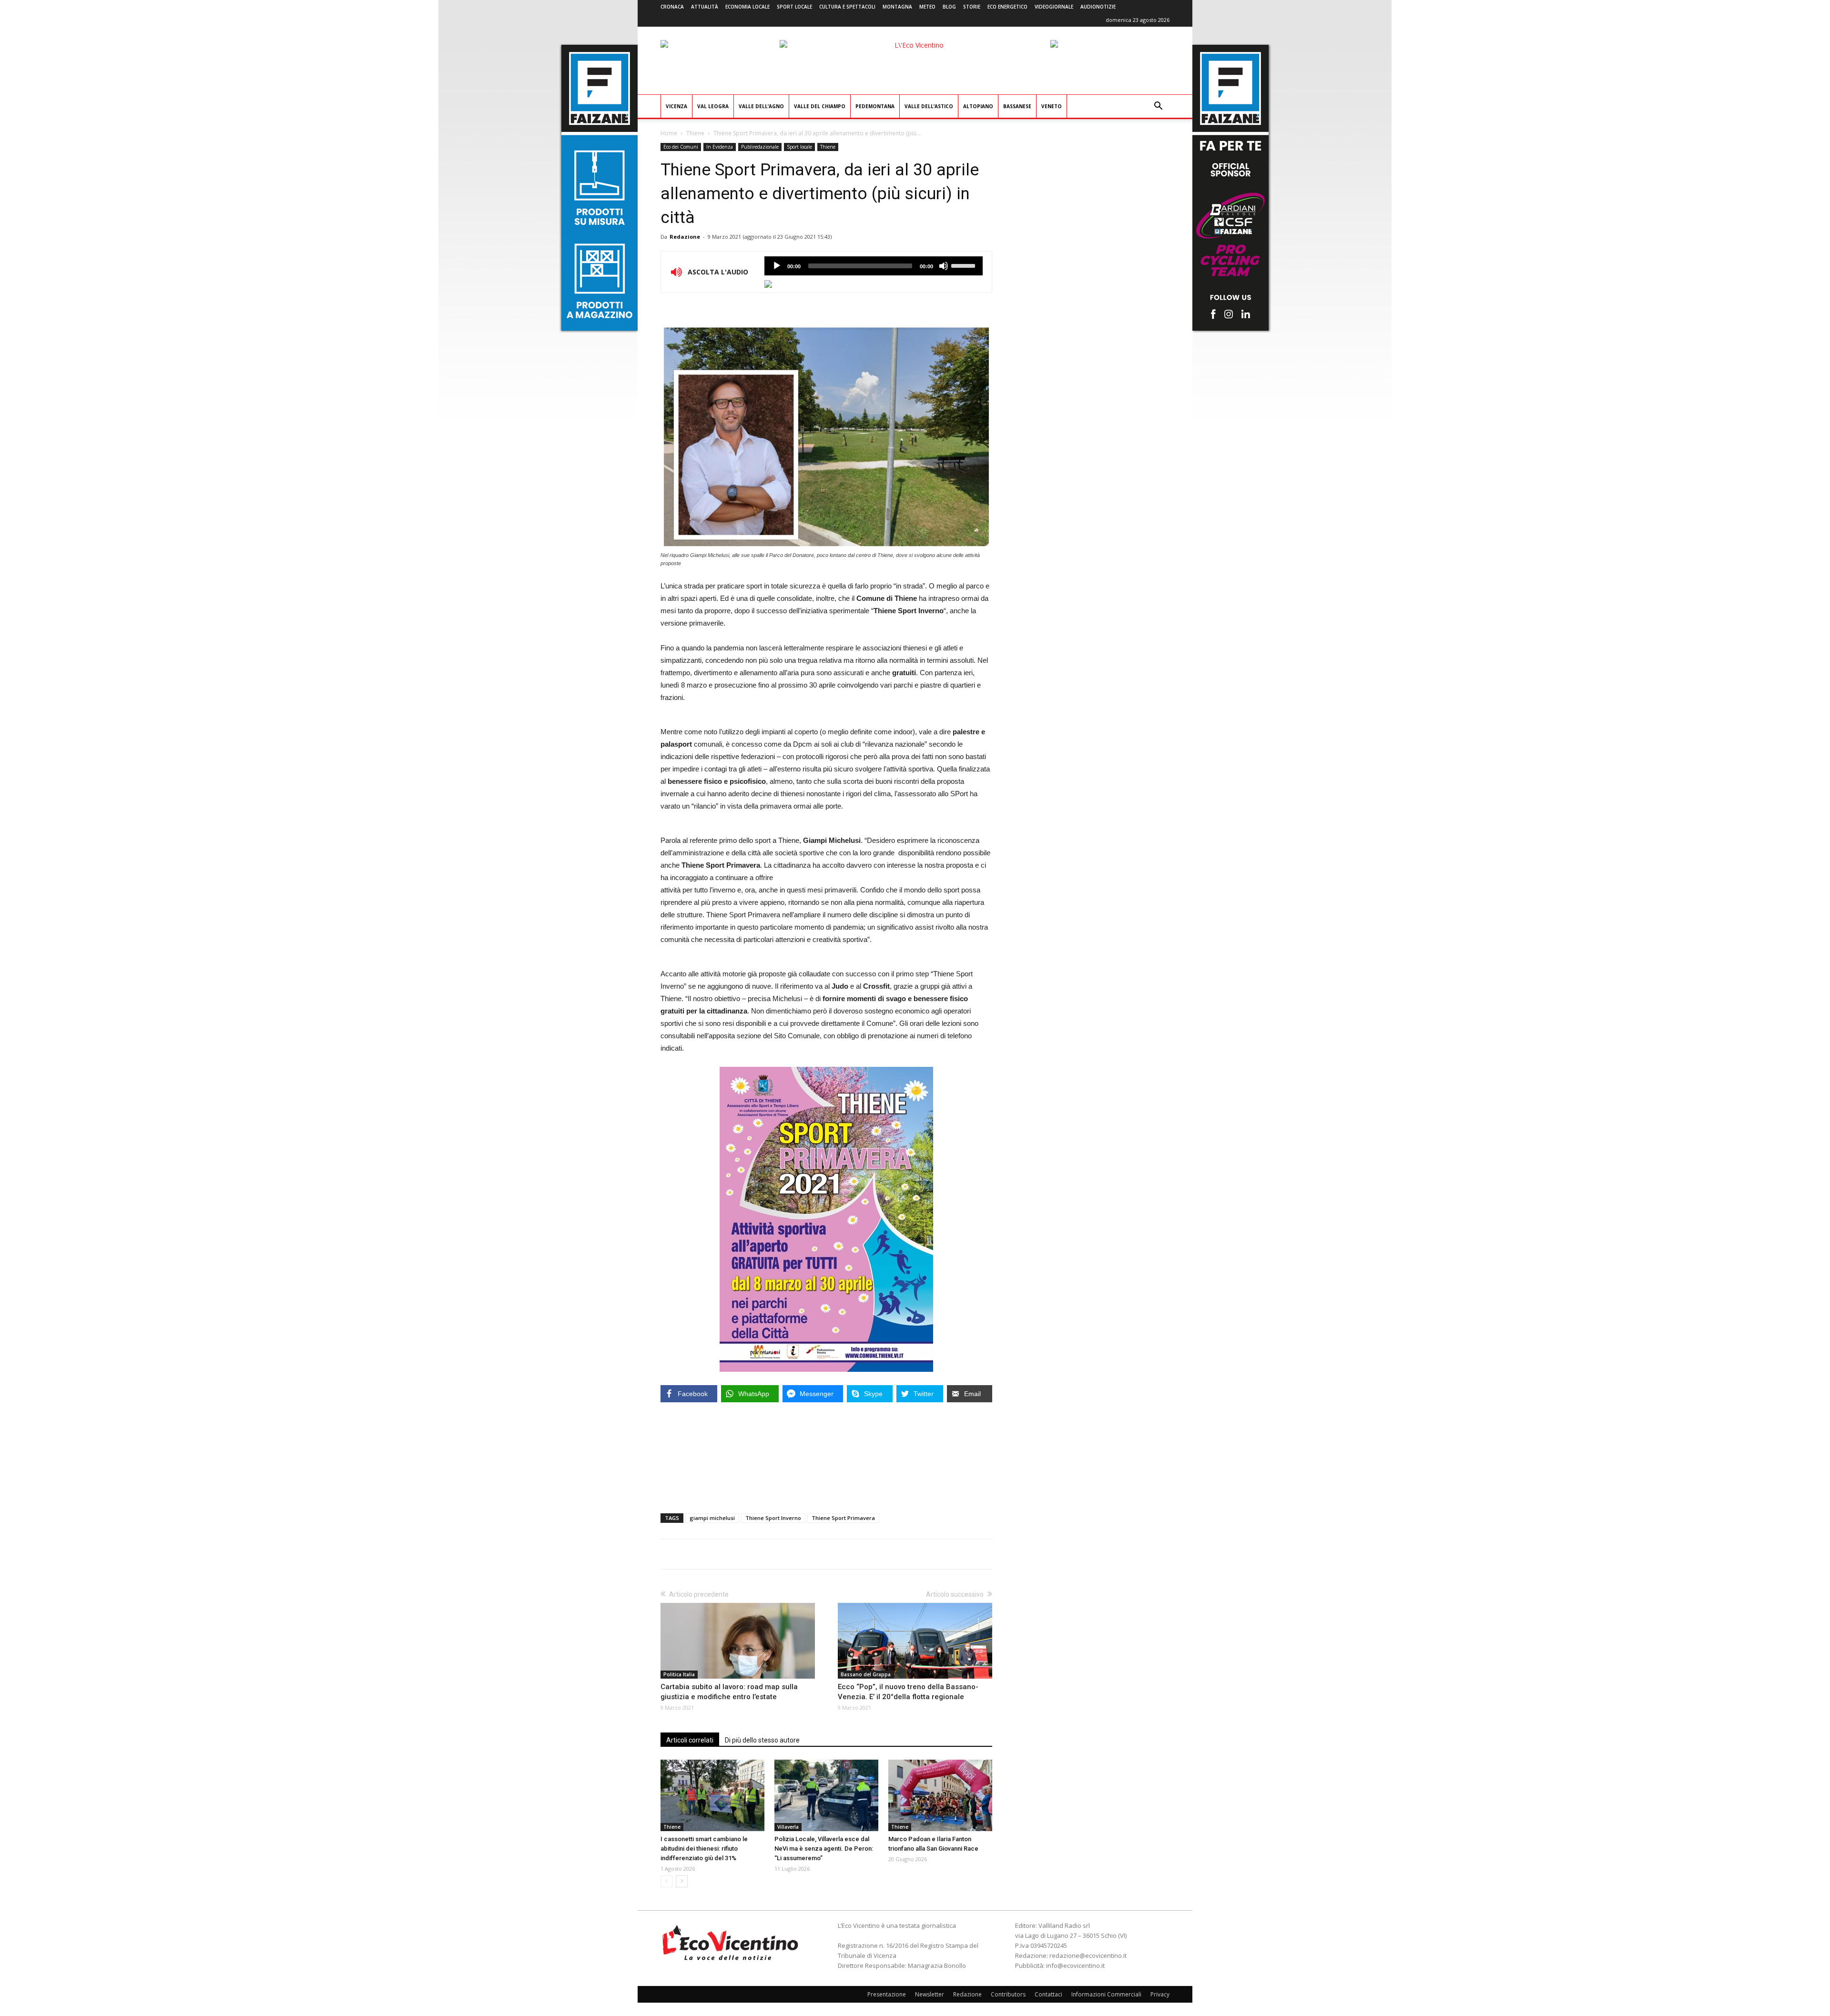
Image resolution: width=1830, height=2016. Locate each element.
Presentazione (887, 1994)
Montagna (897, 7)
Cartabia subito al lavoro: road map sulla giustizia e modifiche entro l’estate (729, 1692)
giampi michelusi (712, 1518)
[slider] (965, 265)
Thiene (695, 133)
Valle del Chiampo (820, 106)
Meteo (927, 7)
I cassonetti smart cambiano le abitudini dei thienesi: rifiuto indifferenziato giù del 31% (704, 1849)
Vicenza (676, 106)
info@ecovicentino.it (1075, 1965)
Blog (949, 7)
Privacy (1160, 1994)
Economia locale (747, 7)
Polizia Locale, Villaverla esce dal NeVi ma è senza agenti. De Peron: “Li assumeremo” (824, 1849)
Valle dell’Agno (761, 106)
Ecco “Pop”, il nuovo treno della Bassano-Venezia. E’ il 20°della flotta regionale (908, 1692)
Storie (972, 7)
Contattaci (1048, 1994)
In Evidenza (720, 147)
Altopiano (978, 106)
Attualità (705, 7)
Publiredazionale (760, 147)
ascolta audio (777, 266)
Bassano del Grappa (866, 1674)
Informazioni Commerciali (1106, 1994)
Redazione (685, 237)
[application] (874, 266)
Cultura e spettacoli (847, 7)
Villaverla (788, 1827)
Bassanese (1017, 106)
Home (669, 133)
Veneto (1052, 106)
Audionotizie (1098, 7)
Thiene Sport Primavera (843, 1518)
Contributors (1008, 1994)
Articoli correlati (690, 1740)
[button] (1158, 107)
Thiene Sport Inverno (773, 1518)
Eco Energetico (1007, 7)
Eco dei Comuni (681, 147)
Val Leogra (713, 106)
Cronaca (672, 7)
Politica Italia (679, 1674)
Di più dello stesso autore (762, 1740)
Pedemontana (875, 106)
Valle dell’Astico (929, 106)
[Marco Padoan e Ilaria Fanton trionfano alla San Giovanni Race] (940, 1795)
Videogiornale (1054, 7)
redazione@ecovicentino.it (1088, 1955)
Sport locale (794, 7)
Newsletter (930, 1994)
